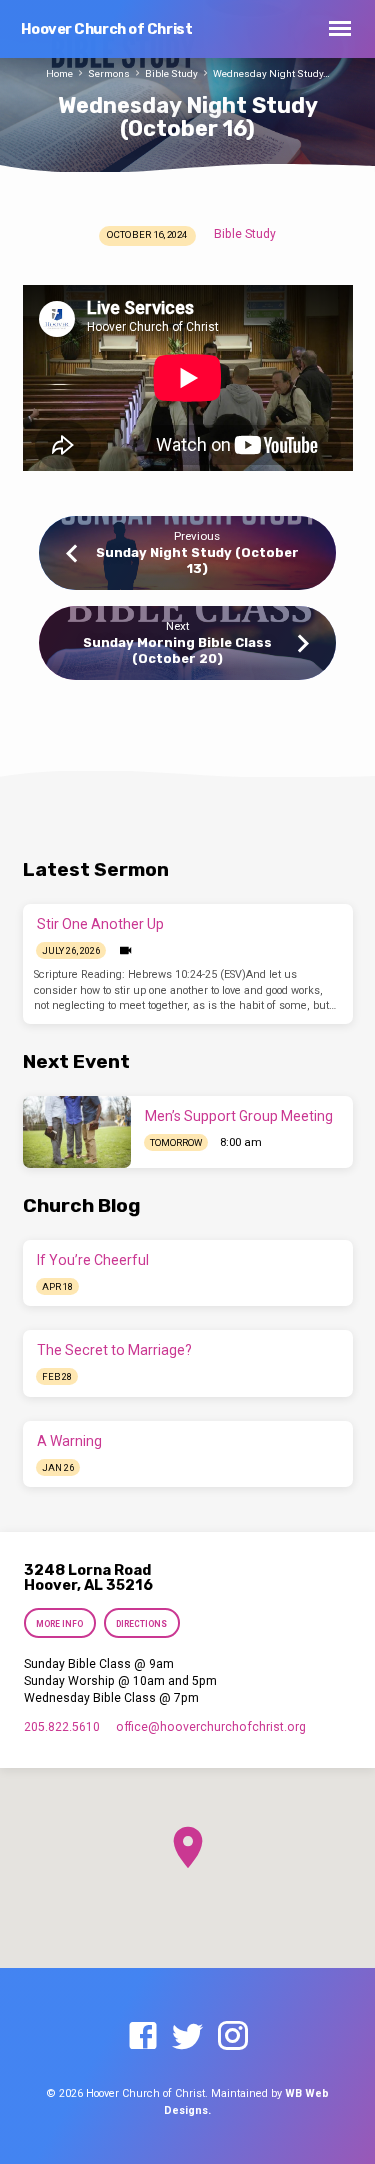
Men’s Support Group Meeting (239, 1116)
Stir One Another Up (100, 924)
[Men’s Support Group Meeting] (77, 1132)
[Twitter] (188, 2037)
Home (59, 73)
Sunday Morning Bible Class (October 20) (177, 650)
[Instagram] (233, 2037)
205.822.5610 (62, 1727)
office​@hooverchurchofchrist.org (211, 1727)
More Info (60, 1624)
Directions (141, 1624)
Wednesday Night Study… (271, 73)
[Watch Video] (125, 951)
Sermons (109, 73)
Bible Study (171, 73)
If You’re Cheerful (93, 1260)
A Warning (69, 1441)
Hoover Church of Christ (107, 29)
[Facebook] (143, 2037)
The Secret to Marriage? (114, 1350)
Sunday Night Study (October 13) (197, 560)
